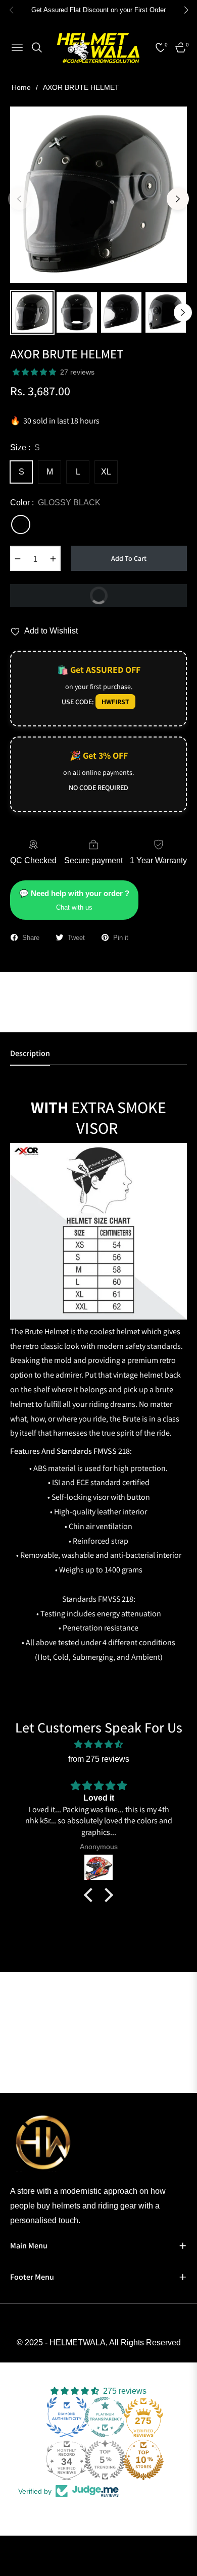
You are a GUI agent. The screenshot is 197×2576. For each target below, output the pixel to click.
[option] (98, 195)
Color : (55, 503)
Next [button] (178, 199)
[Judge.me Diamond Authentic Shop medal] (67, 2417)
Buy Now (61, 592)
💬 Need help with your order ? (74, 900)
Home (21, 87)
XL (106, 472)
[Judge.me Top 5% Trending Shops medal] (105, 2460)
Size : (25, 448)
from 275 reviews (99, 1759)
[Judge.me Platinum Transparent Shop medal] (105, 2417)
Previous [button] (19, 199)
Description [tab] (30, 1054)
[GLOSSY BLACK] (21, 524)
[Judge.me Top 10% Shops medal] (143, 2460)
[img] (98, 1745)
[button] (91, 1895)
